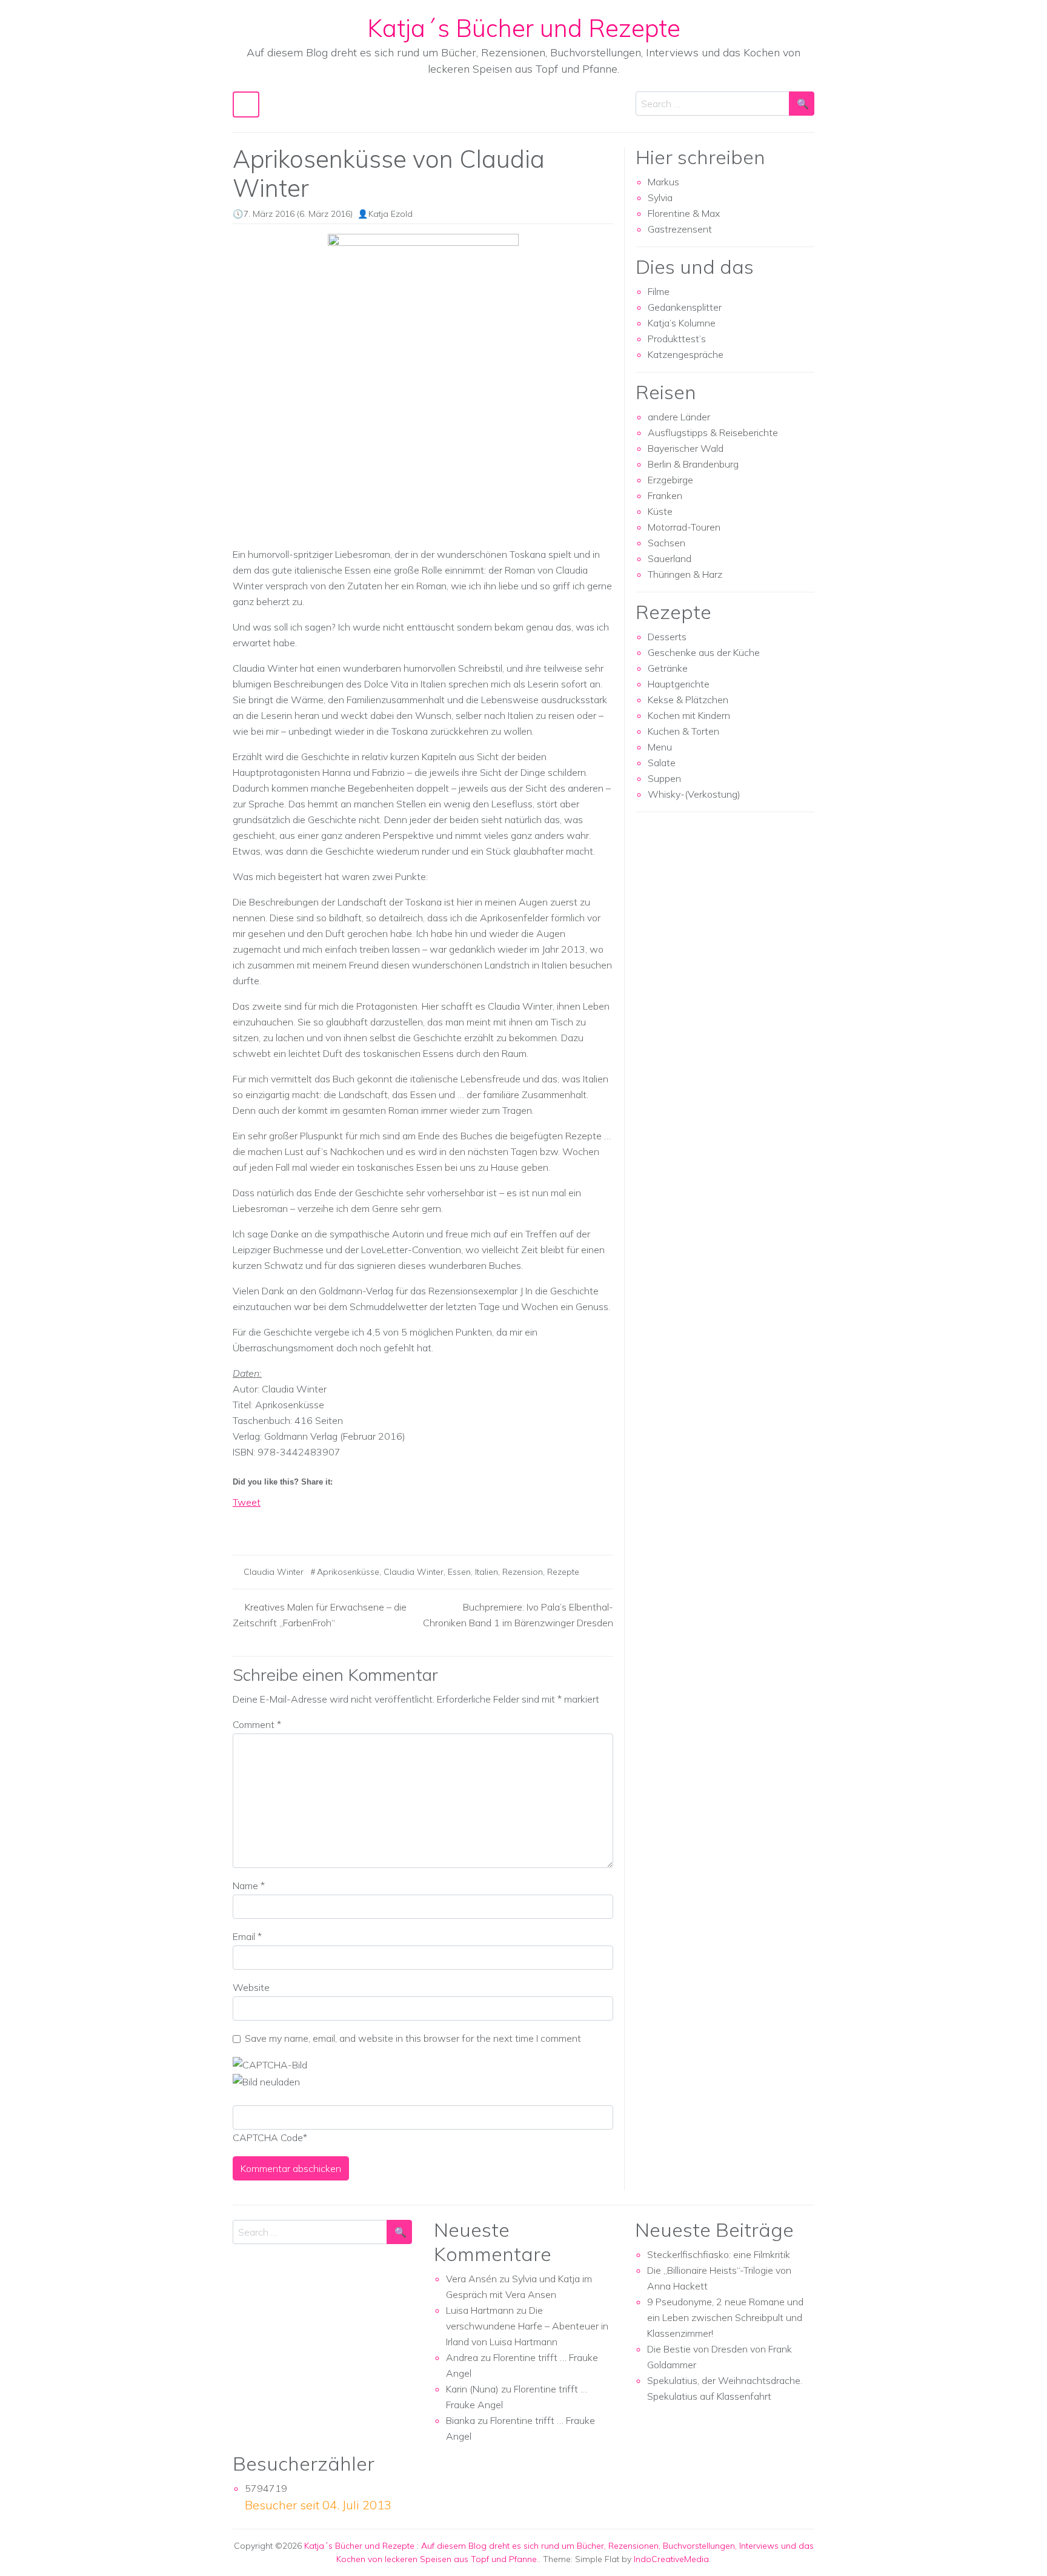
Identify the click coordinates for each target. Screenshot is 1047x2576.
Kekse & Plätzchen (688, 700)
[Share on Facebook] (242, 1523)
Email (247, 1936)
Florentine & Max (684, 213)
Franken (665, 495)
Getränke (668, 668)
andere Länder (679, 417)
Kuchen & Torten (683, 731)
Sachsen (666, 543)
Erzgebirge (670, 480)
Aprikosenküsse (348, 1572)
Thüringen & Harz (685, 574)
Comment (257, 1724)
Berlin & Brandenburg (693, 464)
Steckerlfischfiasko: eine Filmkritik (719, 2254)
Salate (662, 763)
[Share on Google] (265, 1523)
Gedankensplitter (685, 307)
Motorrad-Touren (684, 527)
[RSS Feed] (287, 1523)
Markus (663, 182)
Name (249, 1886)
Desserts (667, 637)
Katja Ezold (391, 214)
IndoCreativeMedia (671, 2559)
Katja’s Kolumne (682, 323)
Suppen (664, 778)
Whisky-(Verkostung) (694, 794)
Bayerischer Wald (686, 448)
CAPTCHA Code (268, 2137)
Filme (659, 291)
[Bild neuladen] (266, 2081)
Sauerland (670, 558)
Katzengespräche (686, 354)
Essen (459, 1572)
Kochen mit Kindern (689, 715)
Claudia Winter (274, 1572)
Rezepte (563, 1572)
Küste (660, 511)
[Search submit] (802, 104)
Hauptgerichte (679, 684)
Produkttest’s (677, 339)
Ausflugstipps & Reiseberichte (713, 432)
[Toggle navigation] (246, 104)
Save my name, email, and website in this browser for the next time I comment (413, 2038)
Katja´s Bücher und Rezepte (524, 28)
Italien (487, 1572)
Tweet (247, 1502)
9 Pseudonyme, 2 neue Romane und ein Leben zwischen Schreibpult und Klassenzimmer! (725, 2317)
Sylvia (660, 197)
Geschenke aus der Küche (704, 652)
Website (251, 1987)
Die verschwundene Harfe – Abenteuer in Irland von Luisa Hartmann (527, 2326)
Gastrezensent (680, 229)
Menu (660, 747)
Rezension (523, 1572)
